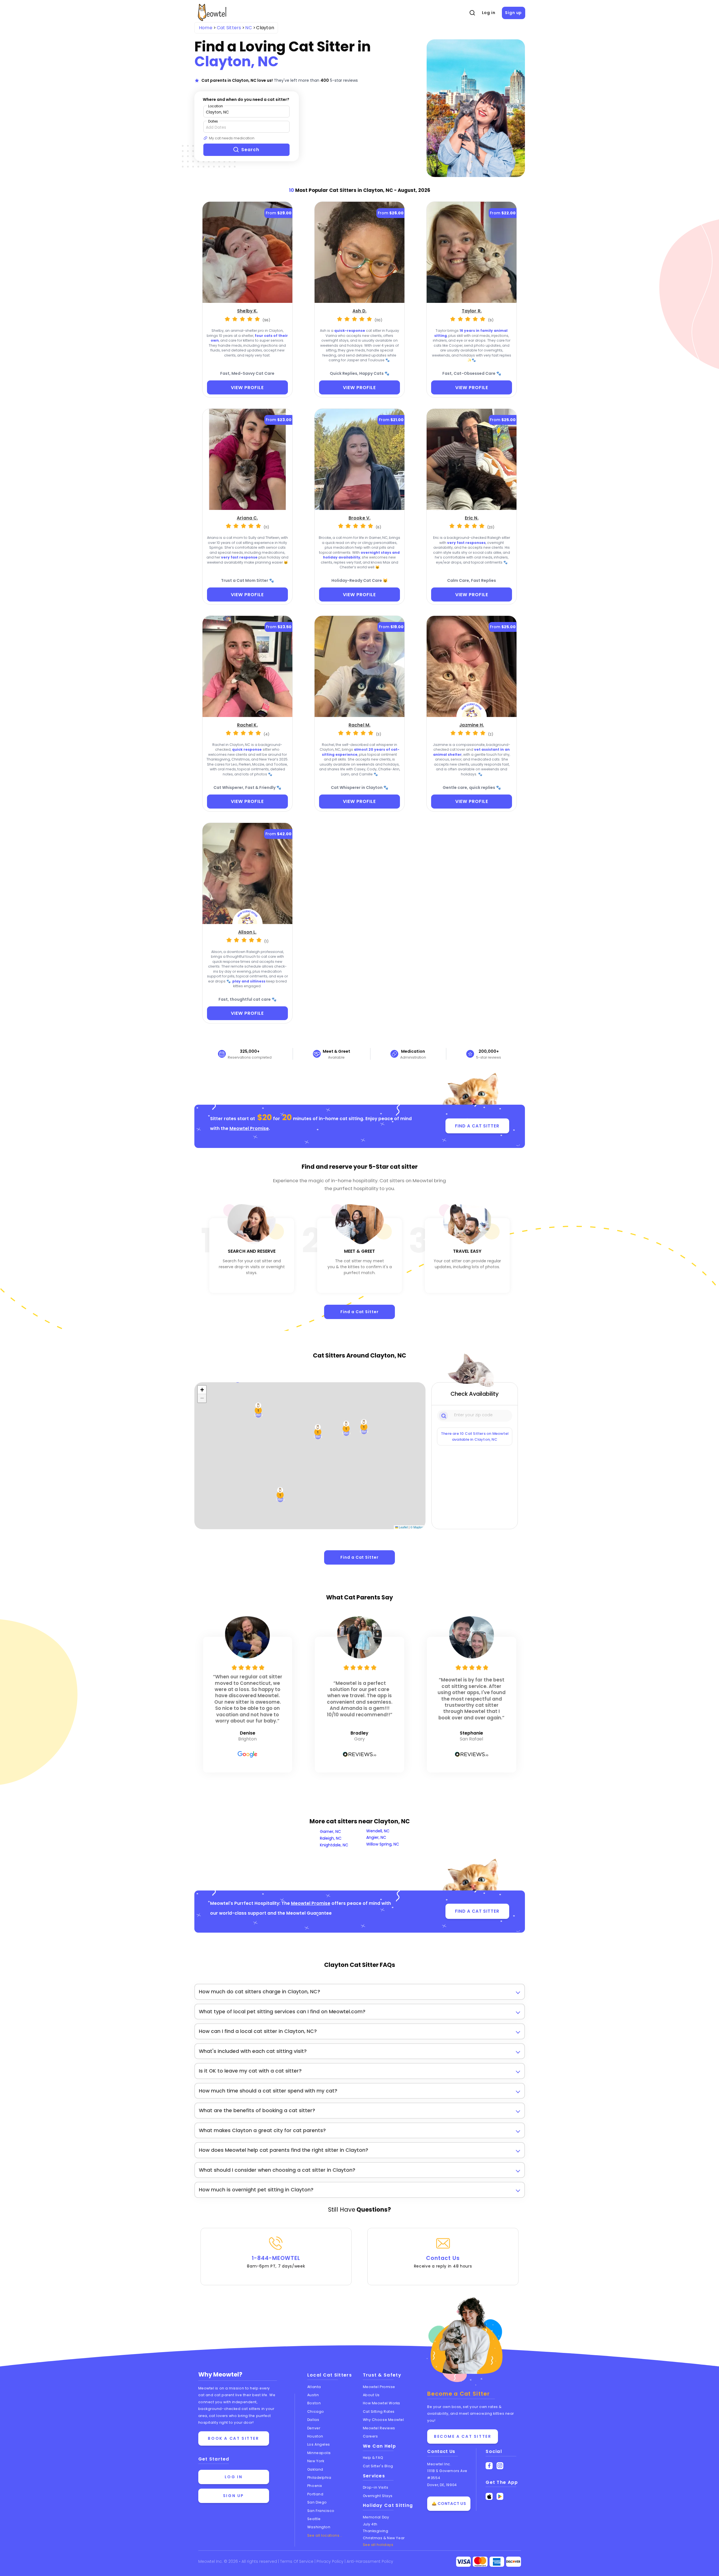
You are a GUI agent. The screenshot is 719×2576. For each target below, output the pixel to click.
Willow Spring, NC (383, 1844)
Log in (489, 13)
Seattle (314, 2519)
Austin (313, 2395)
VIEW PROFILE (247, 388)
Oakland (315, 2469)
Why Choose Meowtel (384, 2420)
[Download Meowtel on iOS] (489, 2496)
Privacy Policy (331, 2561)
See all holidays (378, 2545)
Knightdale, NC (334, 1845)
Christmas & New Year (384, 2538)
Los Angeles (319, 2444)
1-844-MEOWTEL (276, 2262)
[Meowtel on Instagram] (500, 2466)
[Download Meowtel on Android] (500, 2496)
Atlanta (314, 2387)
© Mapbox (417, 1527)
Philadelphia (319, 2478)
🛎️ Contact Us (449, 2504)
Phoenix (315, 2486)
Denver (314, 2428)
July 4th (370, 2524)
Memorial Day (376, 2517)
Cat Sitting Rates (379, 2412)
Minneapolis (319, 2453)
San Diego (317, 2502)
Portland (315, 2494)
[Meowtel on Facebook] (489, 2466)
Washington (319, 2527)
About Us (371, 2395)
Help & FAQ (373, 2458)
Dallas (313, 2420)
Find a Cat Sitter (359, 1312)
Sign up (513, 13)
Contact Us (443, 2262)
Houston (315, 2436)
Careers (370, 2436)
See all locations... (325, 2535)
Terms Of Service (297, 2561)
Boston (314, 2403)
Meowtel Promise (249, 1128)
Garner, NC (330, 1831)
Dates (213, 121)
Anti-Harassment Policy (370, 2561)
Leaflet (403, 1527)
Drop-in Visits (376, 2487)
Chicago (316, 2412)
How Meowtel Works (382, 2403)
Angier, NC (376, 1837)
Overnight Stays (378, 2496)
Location (216, 106)
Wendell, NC (378, 1831)
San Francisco (321, 2511)
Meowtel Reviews (379, 2428)
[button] (318, 1432)
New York (316, 2461)
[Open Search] (472, 13)
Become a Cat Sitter (463, 2436)
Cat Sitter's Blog (378, 2466)
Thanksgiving (376, 2531)
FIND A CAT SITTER (477, 1126)
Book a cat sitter (233, 2438)
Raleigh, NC (331, 1838)
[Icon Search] (444, 1415)
